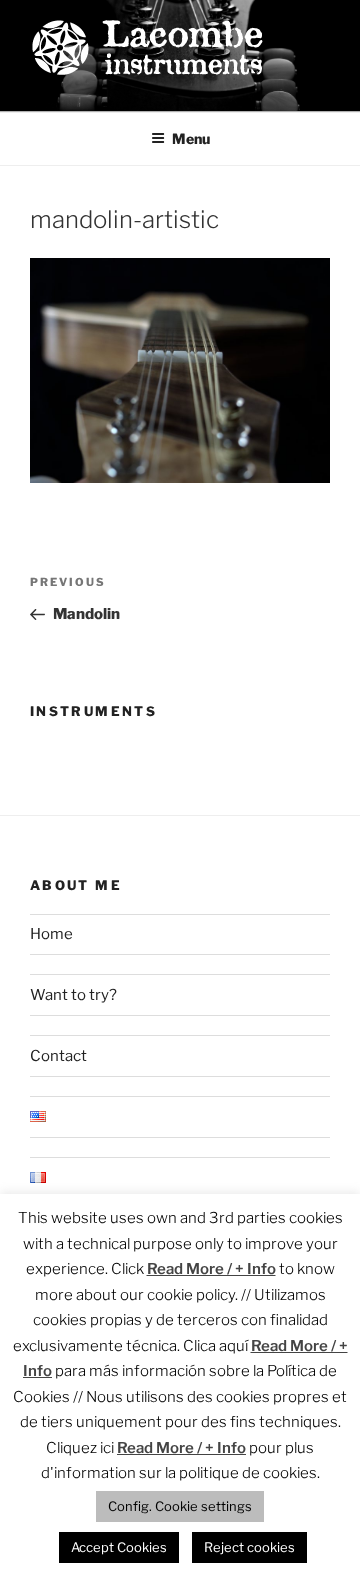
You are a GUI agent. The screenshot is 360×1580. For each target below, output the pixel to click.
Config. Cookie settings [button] (180, 1506)
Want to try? (73, 995)
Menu (191, 138)
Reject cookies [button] (249, 1547)
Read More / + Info (211, 1269)
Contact (58, 1056)
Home (51, 934)
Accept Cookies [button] (119, 1547)
